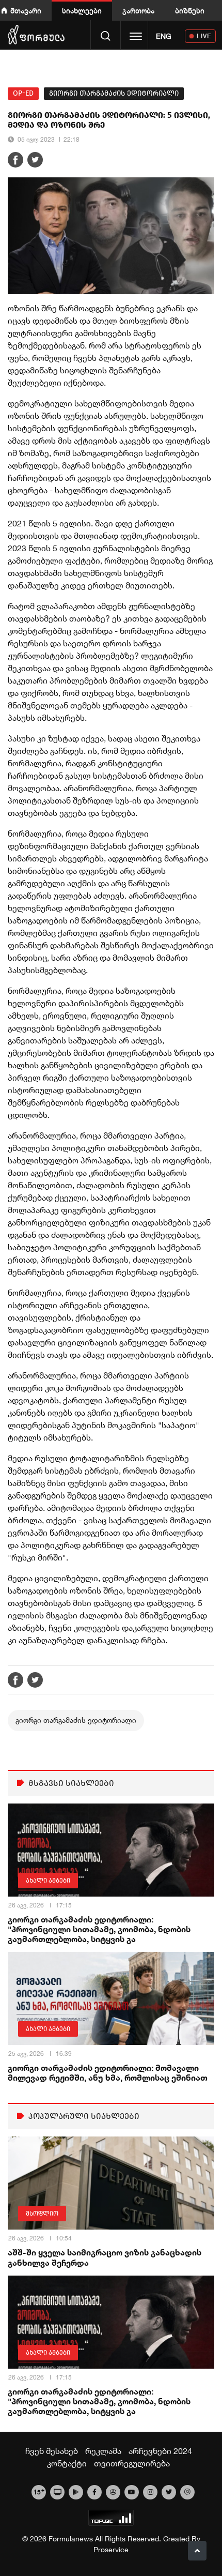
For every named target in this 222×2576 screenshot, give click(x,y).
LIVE (204, 36)
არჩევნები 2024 (160, 2451)
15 (39, 2491)
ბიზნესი (190, 11)
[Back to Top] (197, 2551)
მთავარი (26, 11)
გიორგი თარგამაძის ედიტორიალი (114, 93)
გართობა (138, 11)
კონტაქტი (67, 2463)
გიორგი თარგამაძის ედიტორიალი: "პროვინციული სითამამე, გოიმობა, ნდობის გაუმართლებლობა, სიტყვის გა (99, 1929)
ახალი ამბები (48, 1881)
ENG (164, 36)
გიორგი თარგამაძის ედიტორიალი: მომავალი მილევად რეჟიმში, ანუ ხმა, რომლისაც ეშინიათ (108, 2072)
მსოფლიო (42, 2214)
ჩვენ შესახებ (52, 2451)
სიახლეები (82, 11)
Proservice (111, 2550)
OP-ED (23, 93)
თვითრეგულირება (132, 2463)
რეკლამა (103, 2451)
